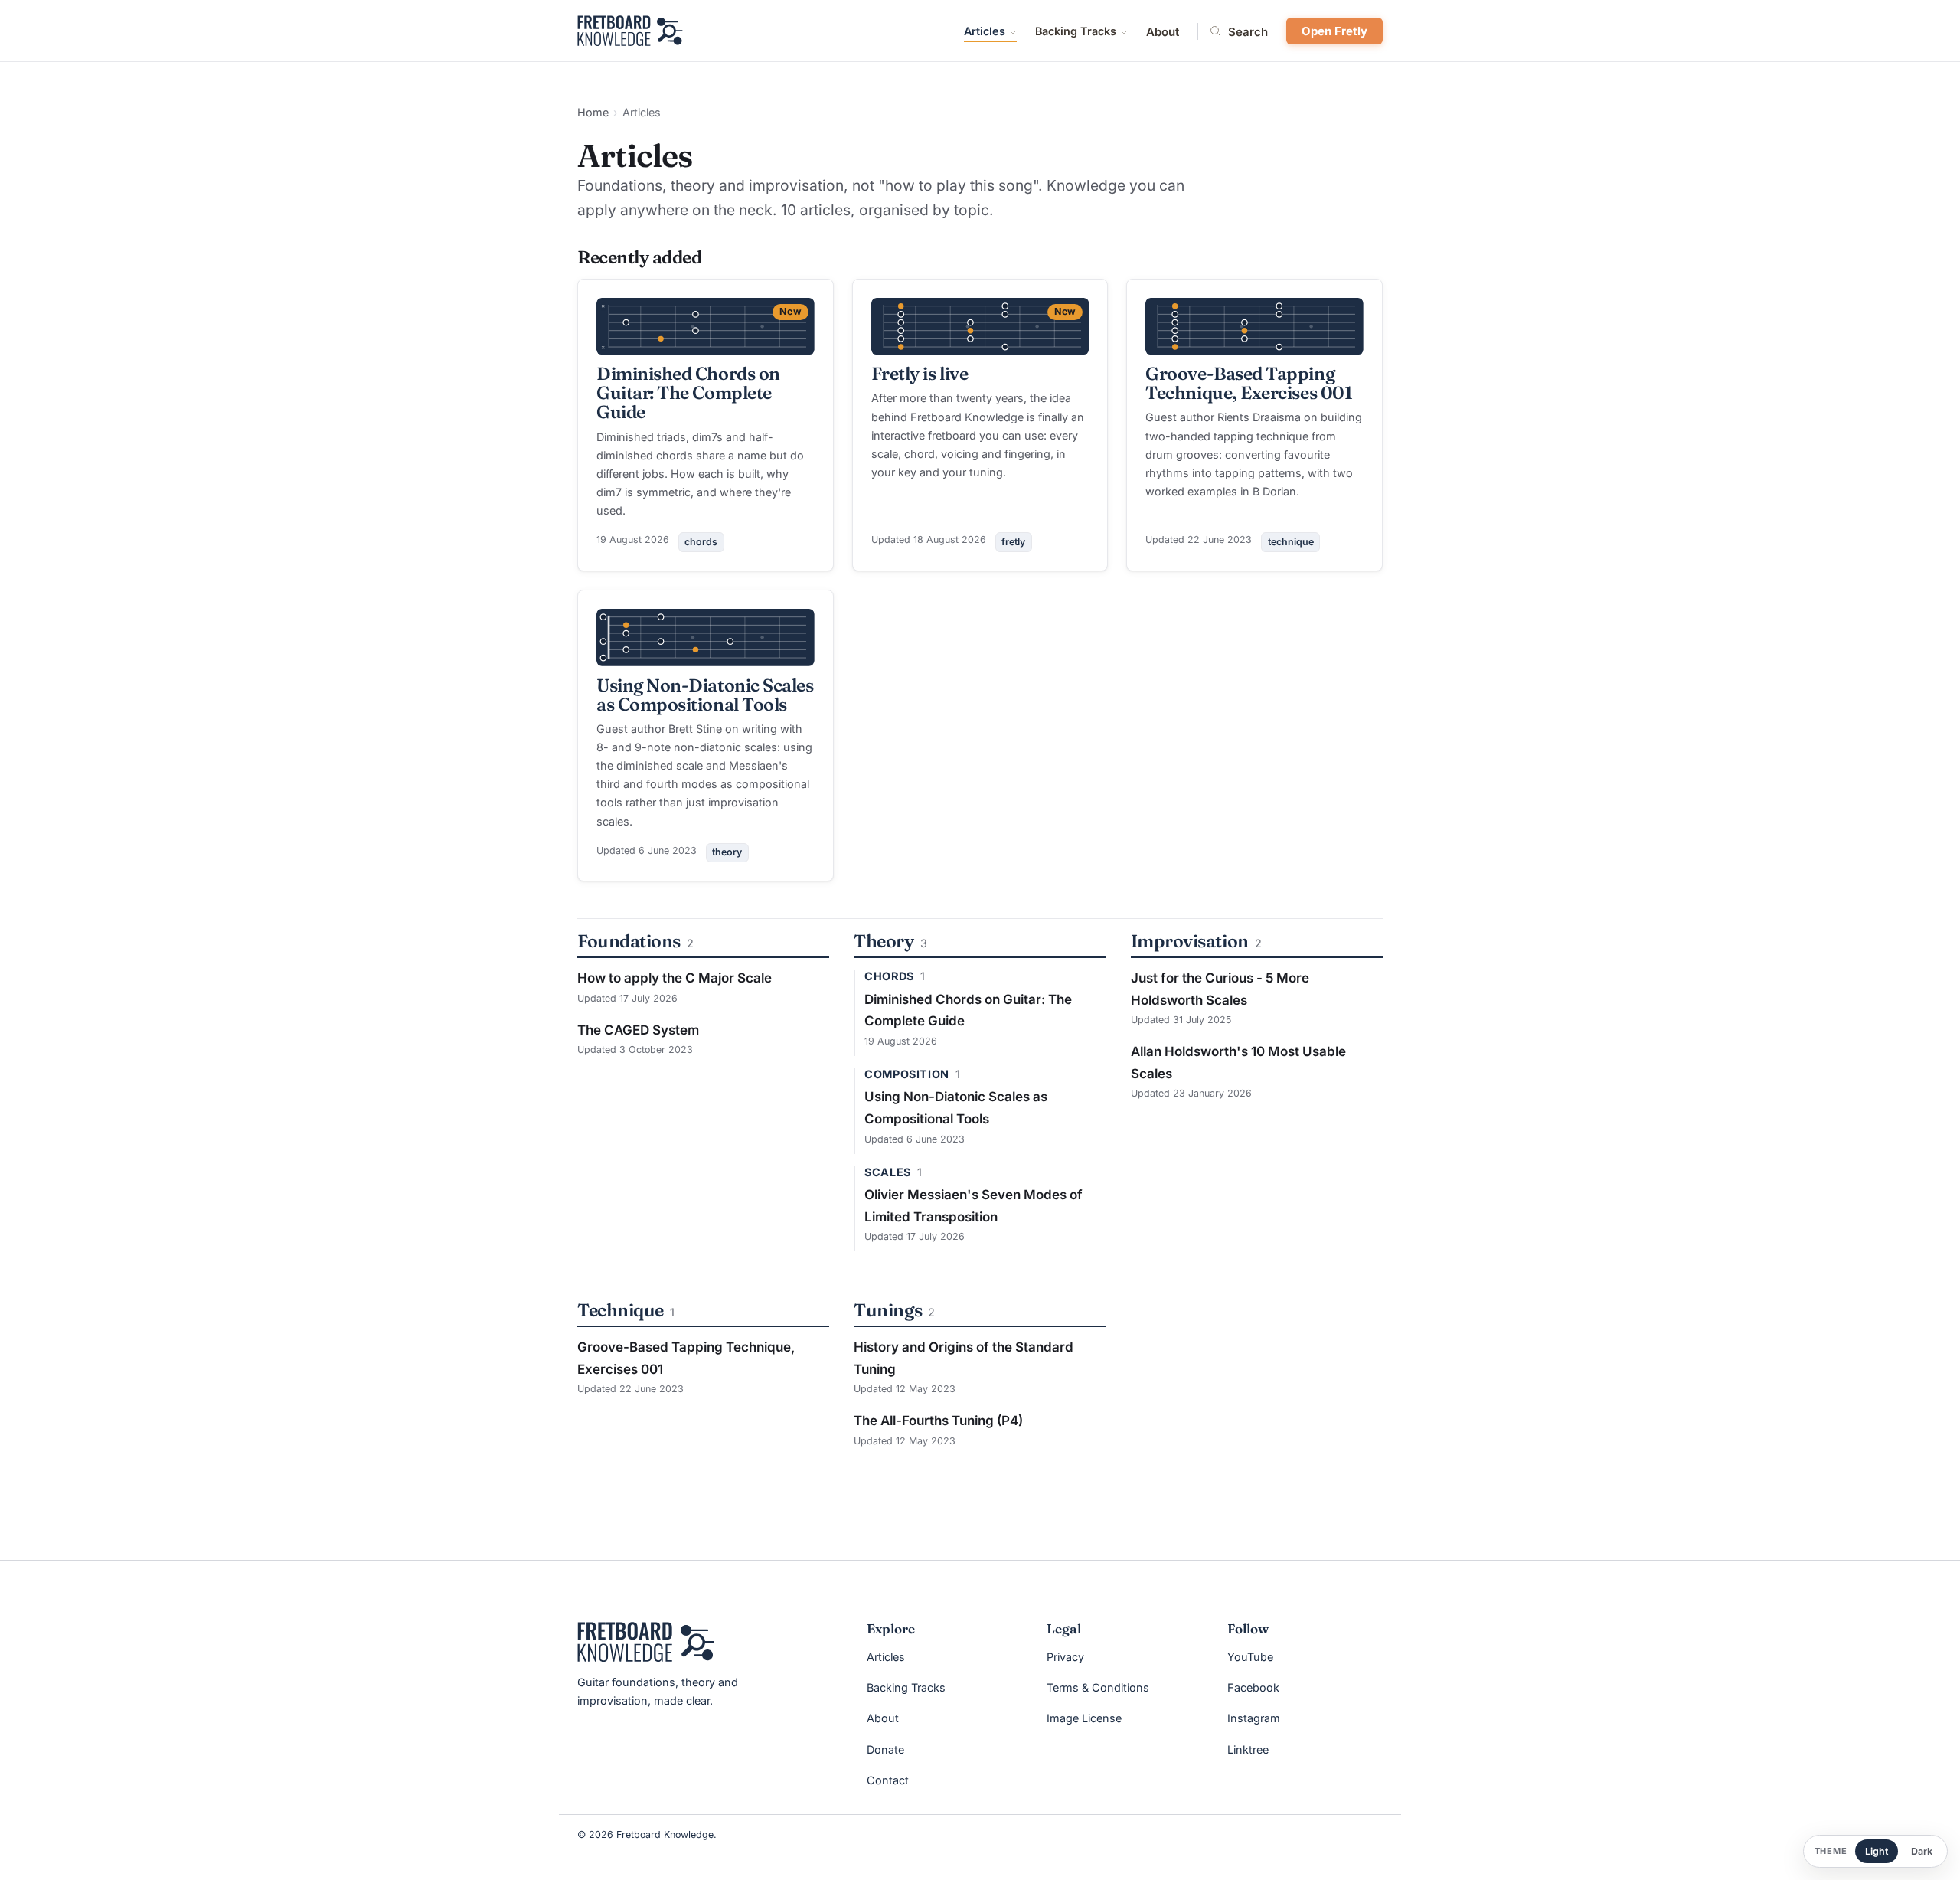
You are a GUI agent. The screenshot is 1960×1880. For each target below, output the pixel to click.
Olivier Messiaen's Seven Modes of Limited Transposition (973, 1206)
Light (1877, 1851)
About (1163, 32)
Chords (889, 976)
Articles (985, 31)
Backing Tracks (1076, 31)
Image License (1084, 1718)
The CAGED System (638, 1030)
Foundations (629, 941)
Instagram (1254, 1718)
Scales (887, 1172)
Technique (621, 1310)
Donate (885, 1749)
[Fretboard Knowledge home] (630, 31)
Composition (906, 1074)
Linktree (1248, 1749)
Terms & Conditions (1098, 1687)
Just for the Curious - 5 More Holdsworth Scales (1220, 989)
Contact (888, 1780)
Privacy (1065, 1657)
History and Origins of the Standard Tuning (964, 1358)
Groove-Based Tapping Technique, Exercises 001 (1249, 383)
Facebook (1253, 1687)
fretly (1013, 542)
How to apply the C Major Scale (675, 978)
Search (1248, 31)
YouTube (1250, 1657)
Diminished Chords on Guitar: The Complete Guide (688, 392)
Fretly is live (920, 373)
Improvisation (1190, 941)
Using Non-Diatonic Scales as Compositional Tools (705, 695)
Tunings (888, 1310)
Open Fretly (1334, 31)
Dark (1922, 1851)
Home (593, 112)
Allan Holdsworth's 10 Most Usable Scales (1238, 1063)
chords (701, 542)
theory (727, 852)
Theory (884, 941)
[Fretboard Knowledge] (646, 1642)
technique (1291, 542)
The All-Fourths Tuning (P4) (938, 1421)
